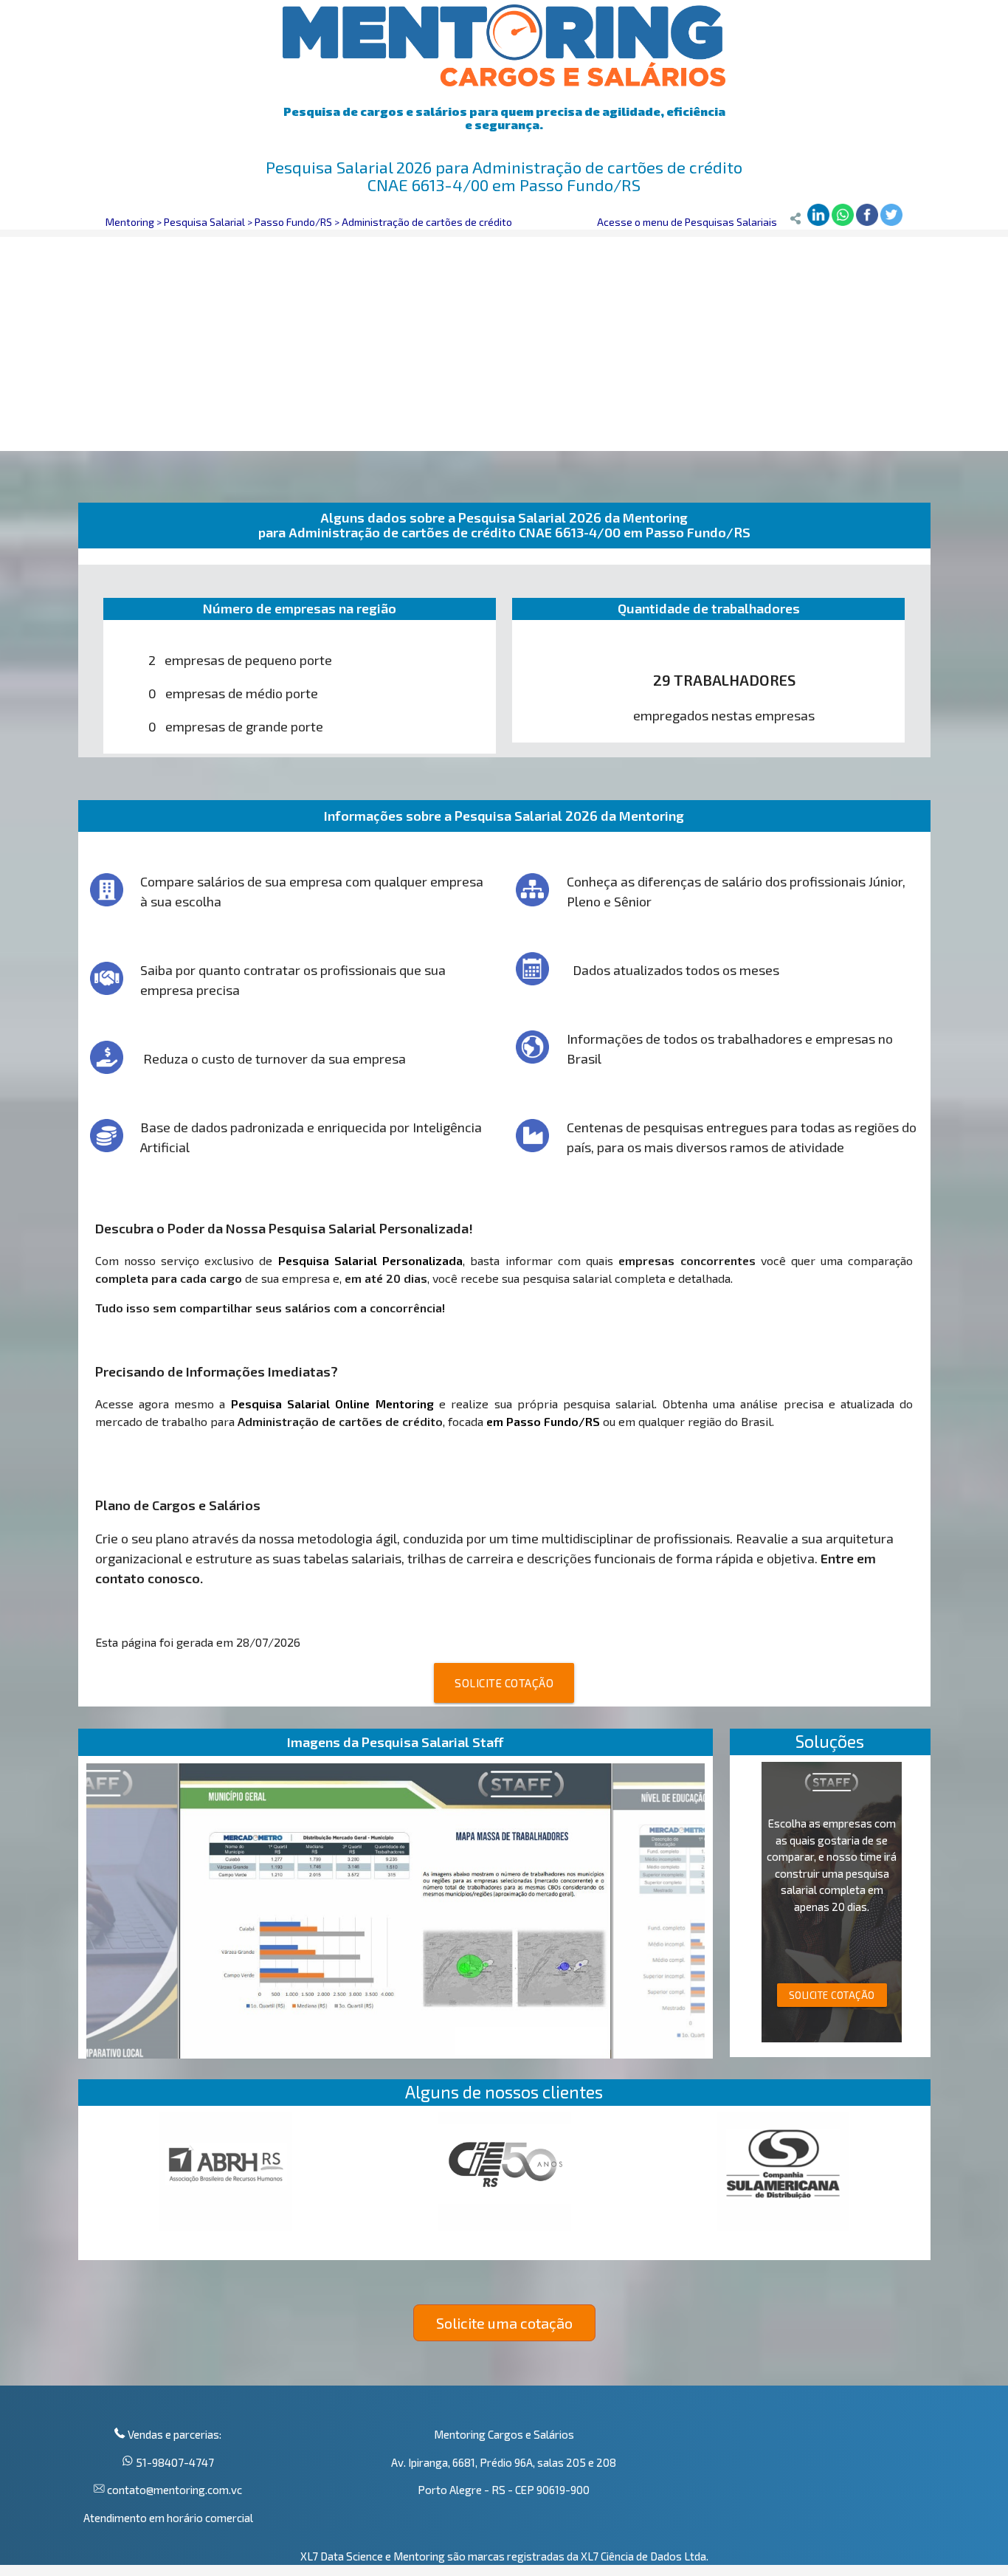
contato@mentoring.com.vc (173, 2490)
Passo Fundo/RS (293, 222)
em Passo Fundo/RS (543, 1421)
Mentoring (130, 222)
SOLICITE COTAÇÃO (504, 1683)
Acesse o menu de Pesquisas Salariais (687, 222)
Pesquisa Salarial (204, 222)
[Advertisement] (504, 340)
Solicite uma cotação (504, 2323)
